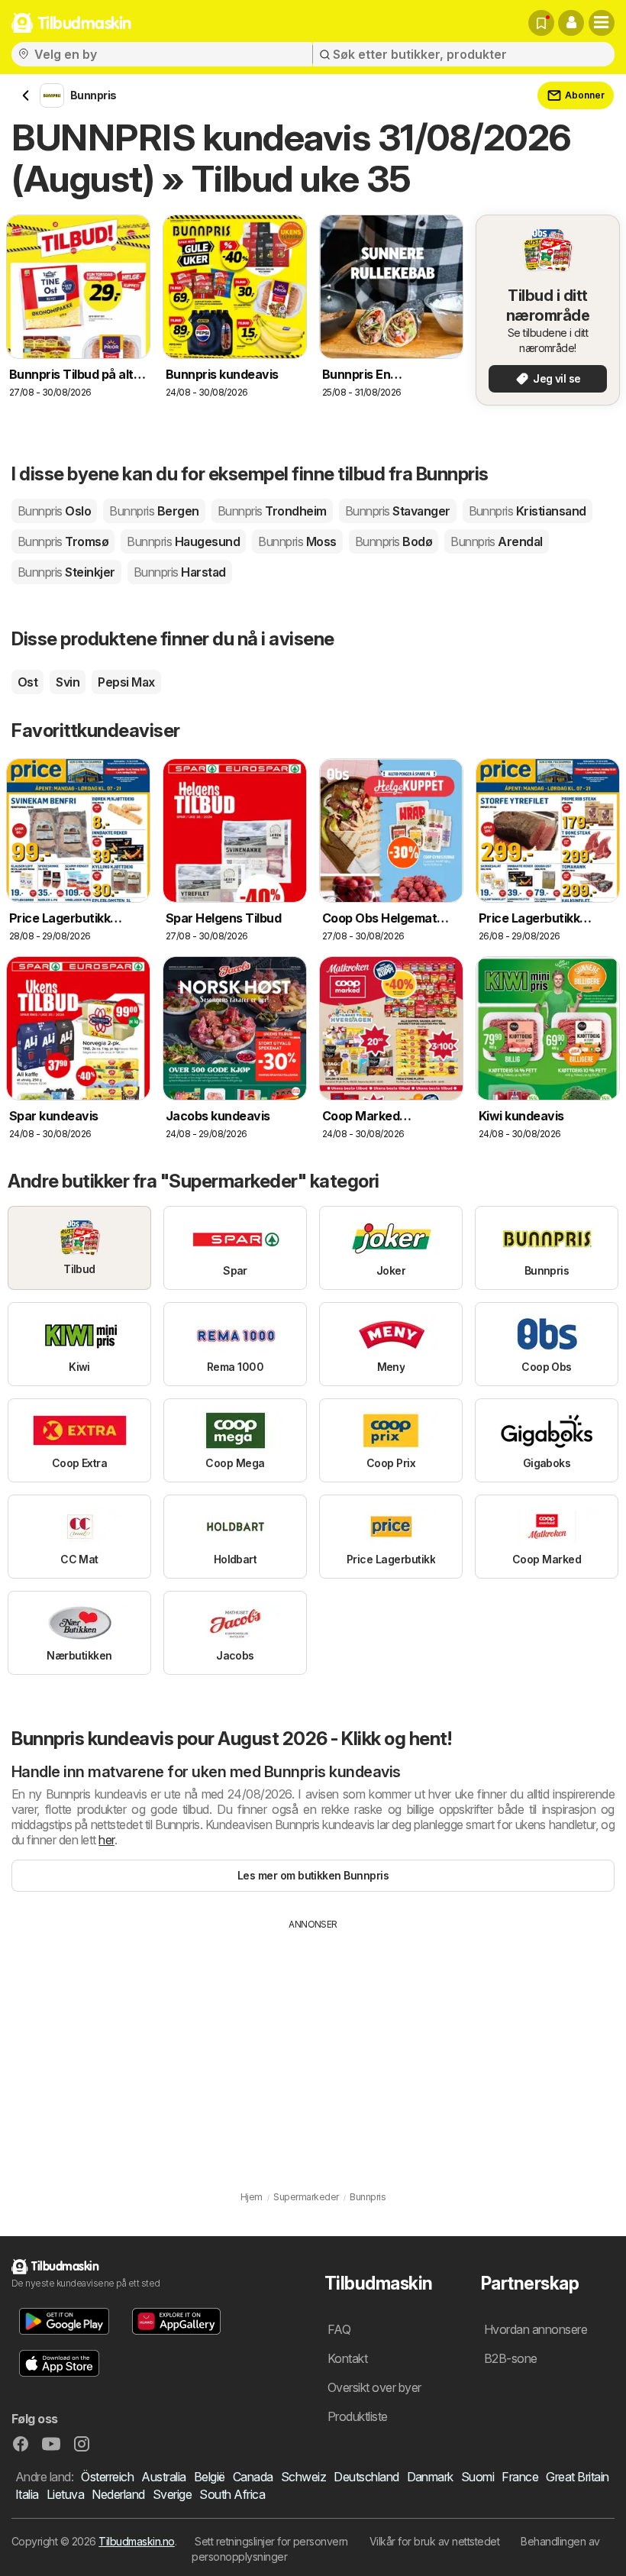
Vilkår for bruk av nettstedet (434, 2541)
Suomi (478, 2477)
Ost (27, 682)
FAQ (339, 2329)
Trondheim (272, 511)
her (106, 1840)
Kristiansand (528, 511)
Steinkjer (66, 572)
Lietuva (65, 2494)
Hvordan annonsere (536, 2329)
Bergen (154, 511)
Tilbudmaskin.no (136, 2541)
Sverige (172, 2494)
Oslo (54, 511)
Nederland (118, 2494)
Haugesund (183, 541)
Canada (253, 2477)
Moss (297, 541)
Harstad (180, 572)
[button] (571, 23)
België (210, 2477)
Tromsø (63, 541)
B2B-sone (511, 2358)
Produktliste (358, 2416)
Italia (27, 2494)
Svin (68, 682)
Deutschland (366, 2477)
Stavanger (398, 511)
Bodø (394, 541)
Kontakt (347, 2358)
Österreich (107, 2477)
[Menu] (602, 23)
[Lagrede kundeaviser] (541, 23)
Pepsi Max (126, 682)
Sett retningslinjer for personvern (271, 2541)
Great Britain (577, 2477)
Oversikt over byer (374, 2387)
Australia (163, 2477)
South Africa (232, 2494)
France (520, 2477)
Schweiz (303, 2477)
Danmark (430, 2477)
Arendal (497, 541)
